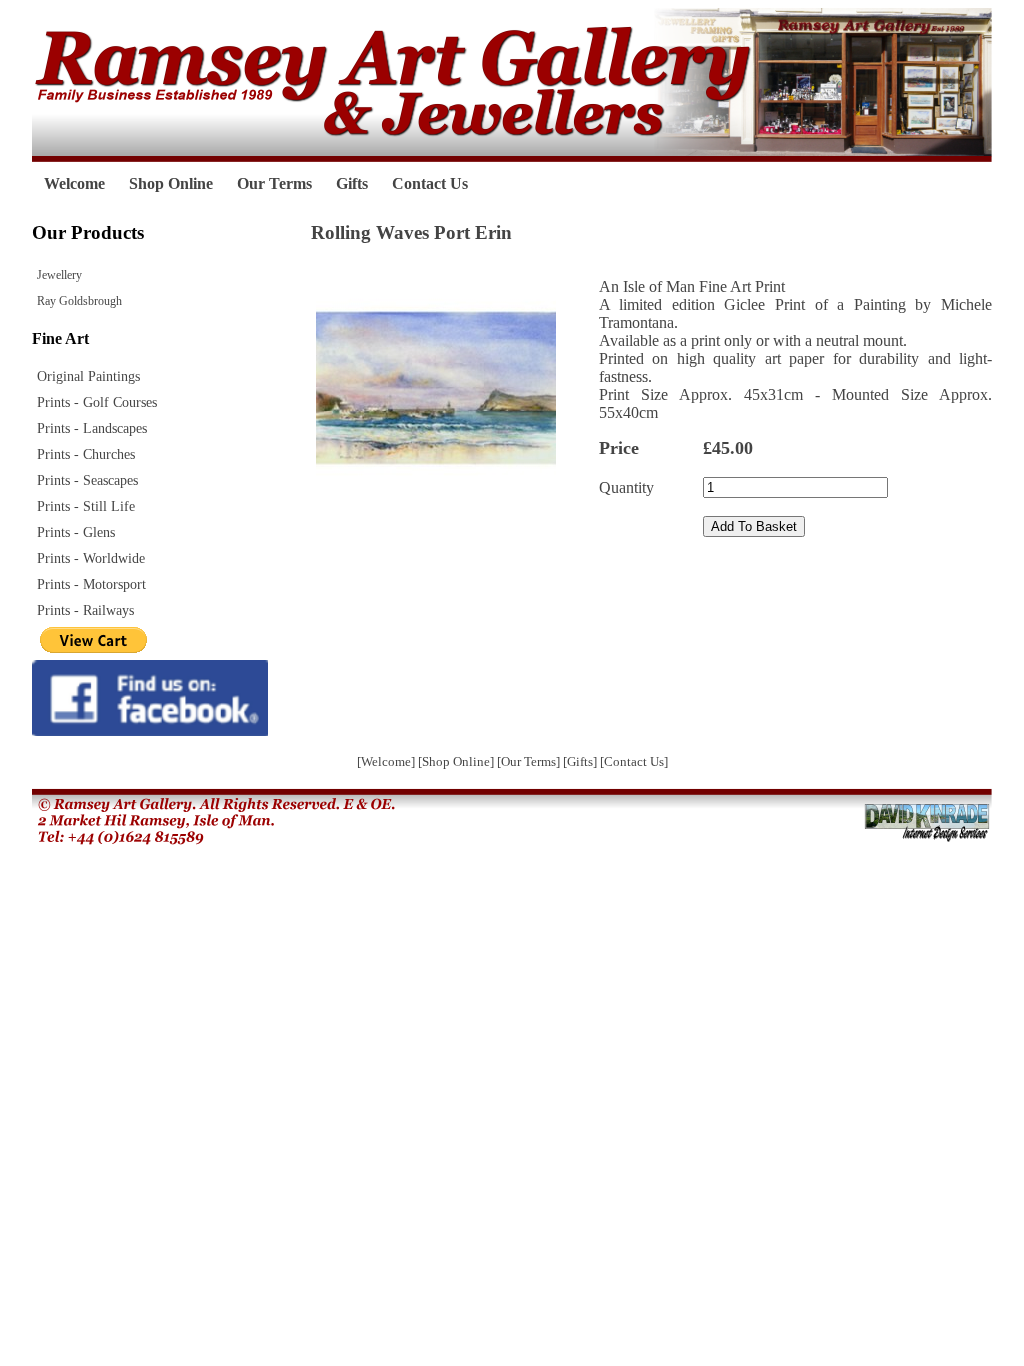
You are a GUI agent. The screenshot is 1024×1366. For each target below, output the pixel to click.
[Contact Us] (634, 761)
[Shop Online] (457, 761)
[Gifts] (581, 761)
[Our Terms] (530, 761)
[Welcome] (387, 761)
